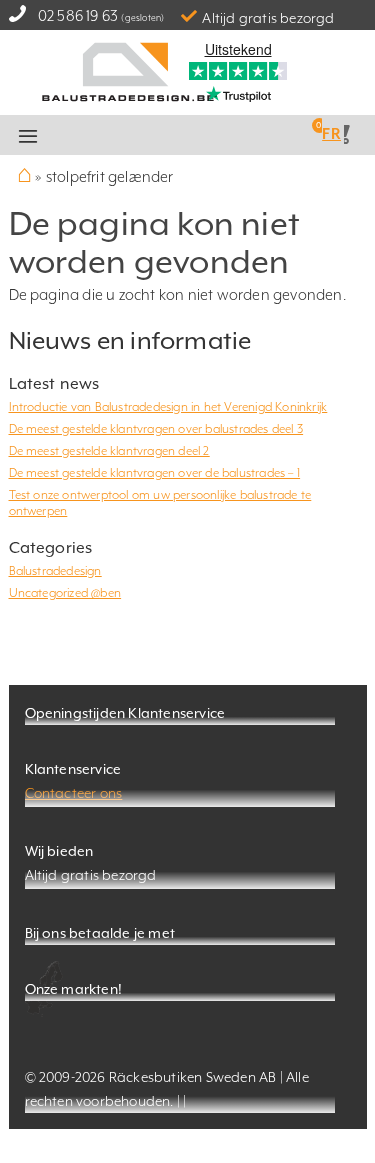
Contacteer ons (74, 793)
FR (331, 133)
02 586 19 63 (78, 15)
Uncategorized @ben (65, 593)
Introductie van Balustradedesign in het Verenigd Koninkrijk (168, 407)
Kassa (215, 136)
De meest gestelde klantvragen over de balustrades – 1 (155, 473)
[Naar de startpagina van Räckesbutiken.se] (128, 70)
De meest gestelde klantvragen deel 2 (109, 451)
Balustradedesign (55, 571)
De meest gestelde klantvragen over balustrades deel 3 (156, 429)
